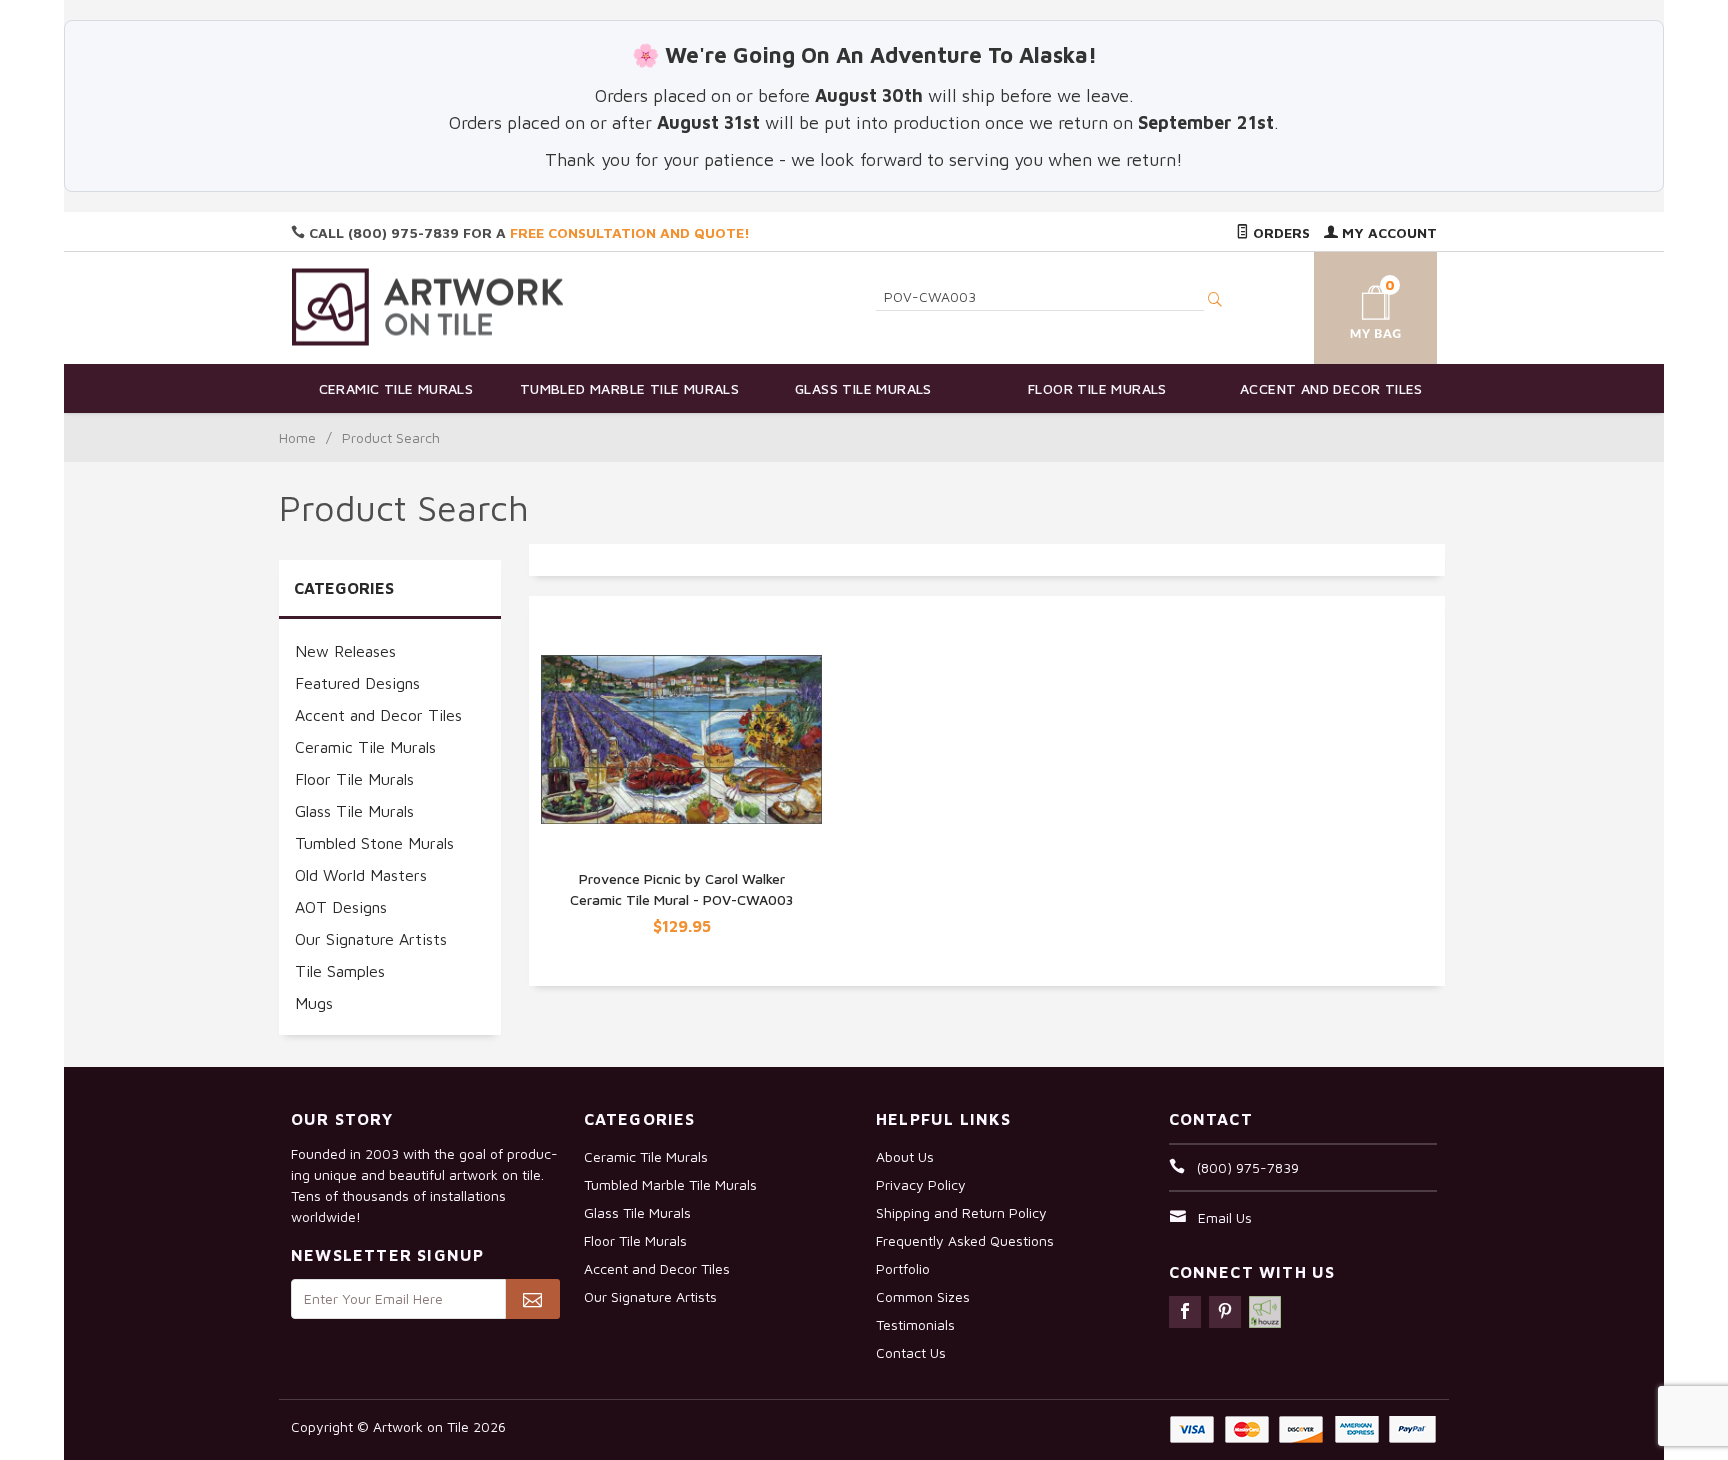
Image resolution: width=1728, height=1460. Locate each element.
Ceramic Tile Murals (396, 388)
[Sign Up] (532, 1299)
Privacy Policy (921, 1184)
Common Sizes (923, 1296)
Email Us (1225, 1217)
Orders (1279, 232)
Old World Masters (361, 875)
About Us (905, 1156)
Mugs (314, 1003)
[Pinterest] (1225, 1312)
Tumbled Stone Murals (374, 843)
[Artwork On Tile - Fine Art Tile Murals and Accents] (428, 306)
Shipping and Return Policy (961, 1212)
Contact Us (911, 1352)
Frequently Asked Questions (965, 1240)
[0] (1352, 304)
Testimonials (915, 1324)
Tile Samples (340, 971)
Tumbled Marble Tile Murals (629, 388)
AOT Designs (341, 907)
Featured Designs (357, 683)
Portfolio (903, 1268)
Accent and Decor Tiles (1331, 388)
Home (297, 437)
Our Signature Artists (371, 939)
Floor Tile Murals (1097, 388)
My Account (1387, 232)
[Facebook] (1185, 1312)
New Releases (345, 651)
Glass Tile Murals (863, 388)
